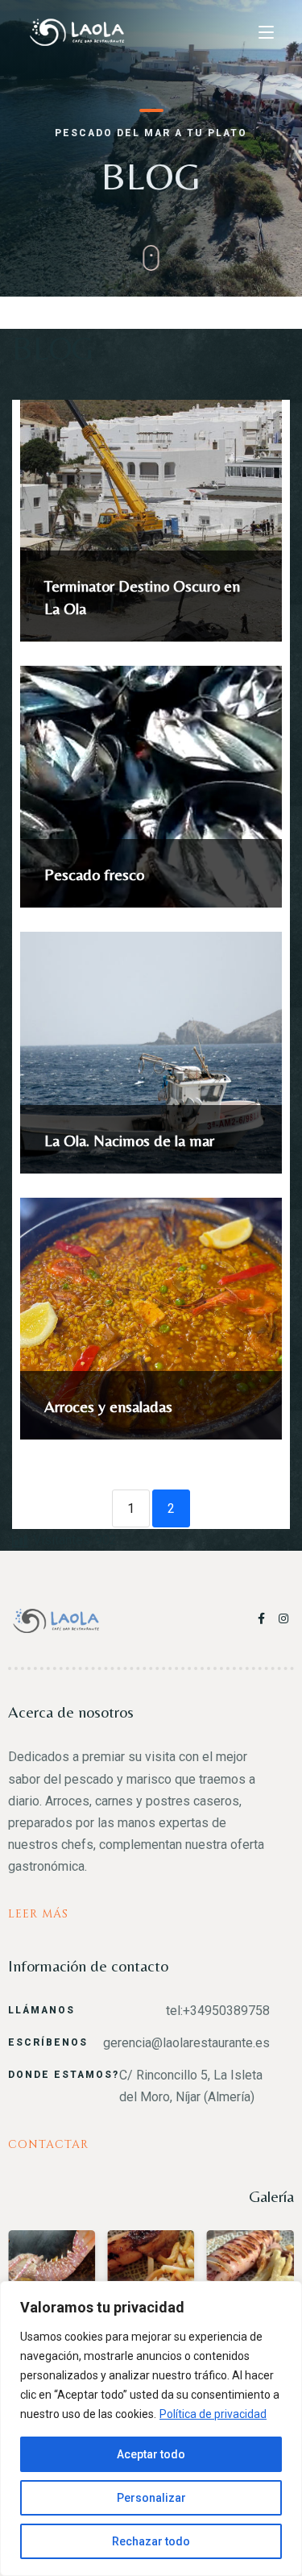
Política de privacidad (213, 2414)
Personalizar (151, 2498)
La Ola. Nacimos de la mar (129, 1140)
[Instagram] (284, 1618)
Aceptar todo (151, 2454)
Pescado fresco (94, 874)
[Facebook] (264, 1618)
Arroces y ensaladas (108, 1406)
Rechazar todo (151, 2541)
